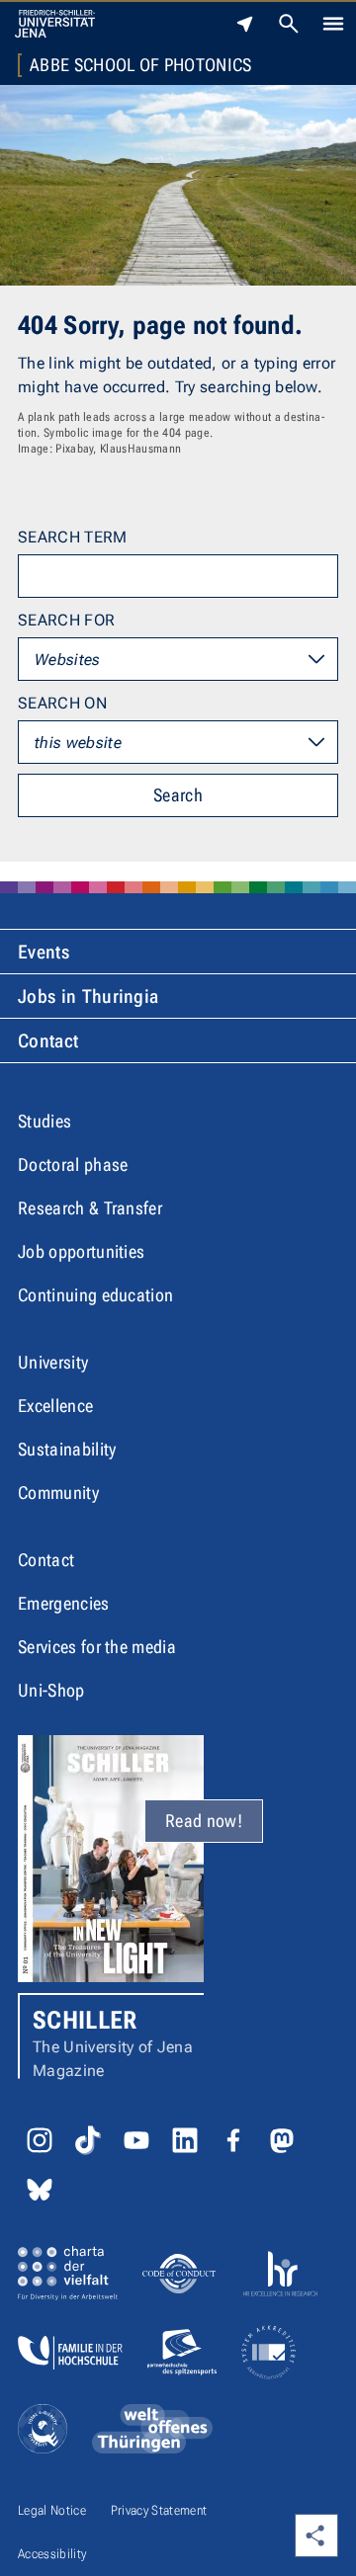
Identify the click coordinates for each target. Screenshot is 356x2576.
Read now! (204, 1821)
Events (44, 952)
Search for (66, 620)
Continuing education (95, 1295)
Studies (44, 1121)
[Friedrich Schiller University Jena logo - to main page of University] (55, 24)
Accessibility (52, 2554)
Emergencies (64, 1603)
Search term (73, 537)
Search (178, 795)
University (53, 1362)
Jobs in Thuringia (88, 997)
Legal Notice (52, 2510)
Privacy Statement (159, 2510)
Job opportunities (81, 1251)
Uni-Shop (51, 1690)
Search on (62, 703)
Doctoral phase (73, 1164)
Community (58, 1493)
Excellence (55, 1406)
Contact (48, 1041)
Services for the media (97, 1647)
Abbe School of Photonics (141, 65)
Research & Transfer (90, 1208)
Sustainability (67, 1449)
